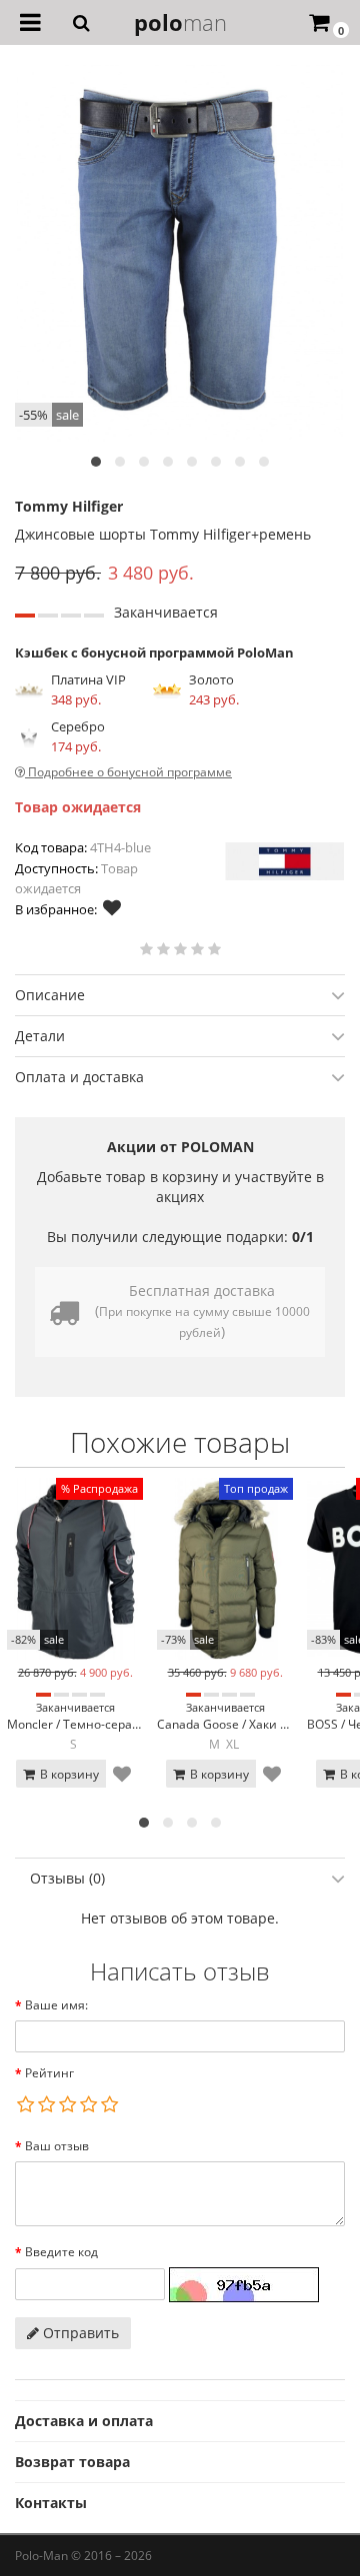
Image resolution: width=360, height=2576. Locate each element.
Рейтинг (49, 2073)
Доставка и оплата (84, 2421)
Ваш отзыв (57, 2146)
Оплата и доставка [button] (79, 1077)
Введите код (61, 2252)
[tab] (180, 995)
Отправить (79, 2333)
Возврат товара (72, 2462)
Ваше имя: (56, 2005)
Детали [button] (40, 1036)
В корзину (68, 1774)
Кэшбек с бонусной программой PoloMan (154, 652)
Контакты (51, 2503)
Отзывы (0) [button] (67, 1878)
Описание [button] (50, 995)
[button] (96, 462)
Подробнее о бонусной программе (128, 772)
